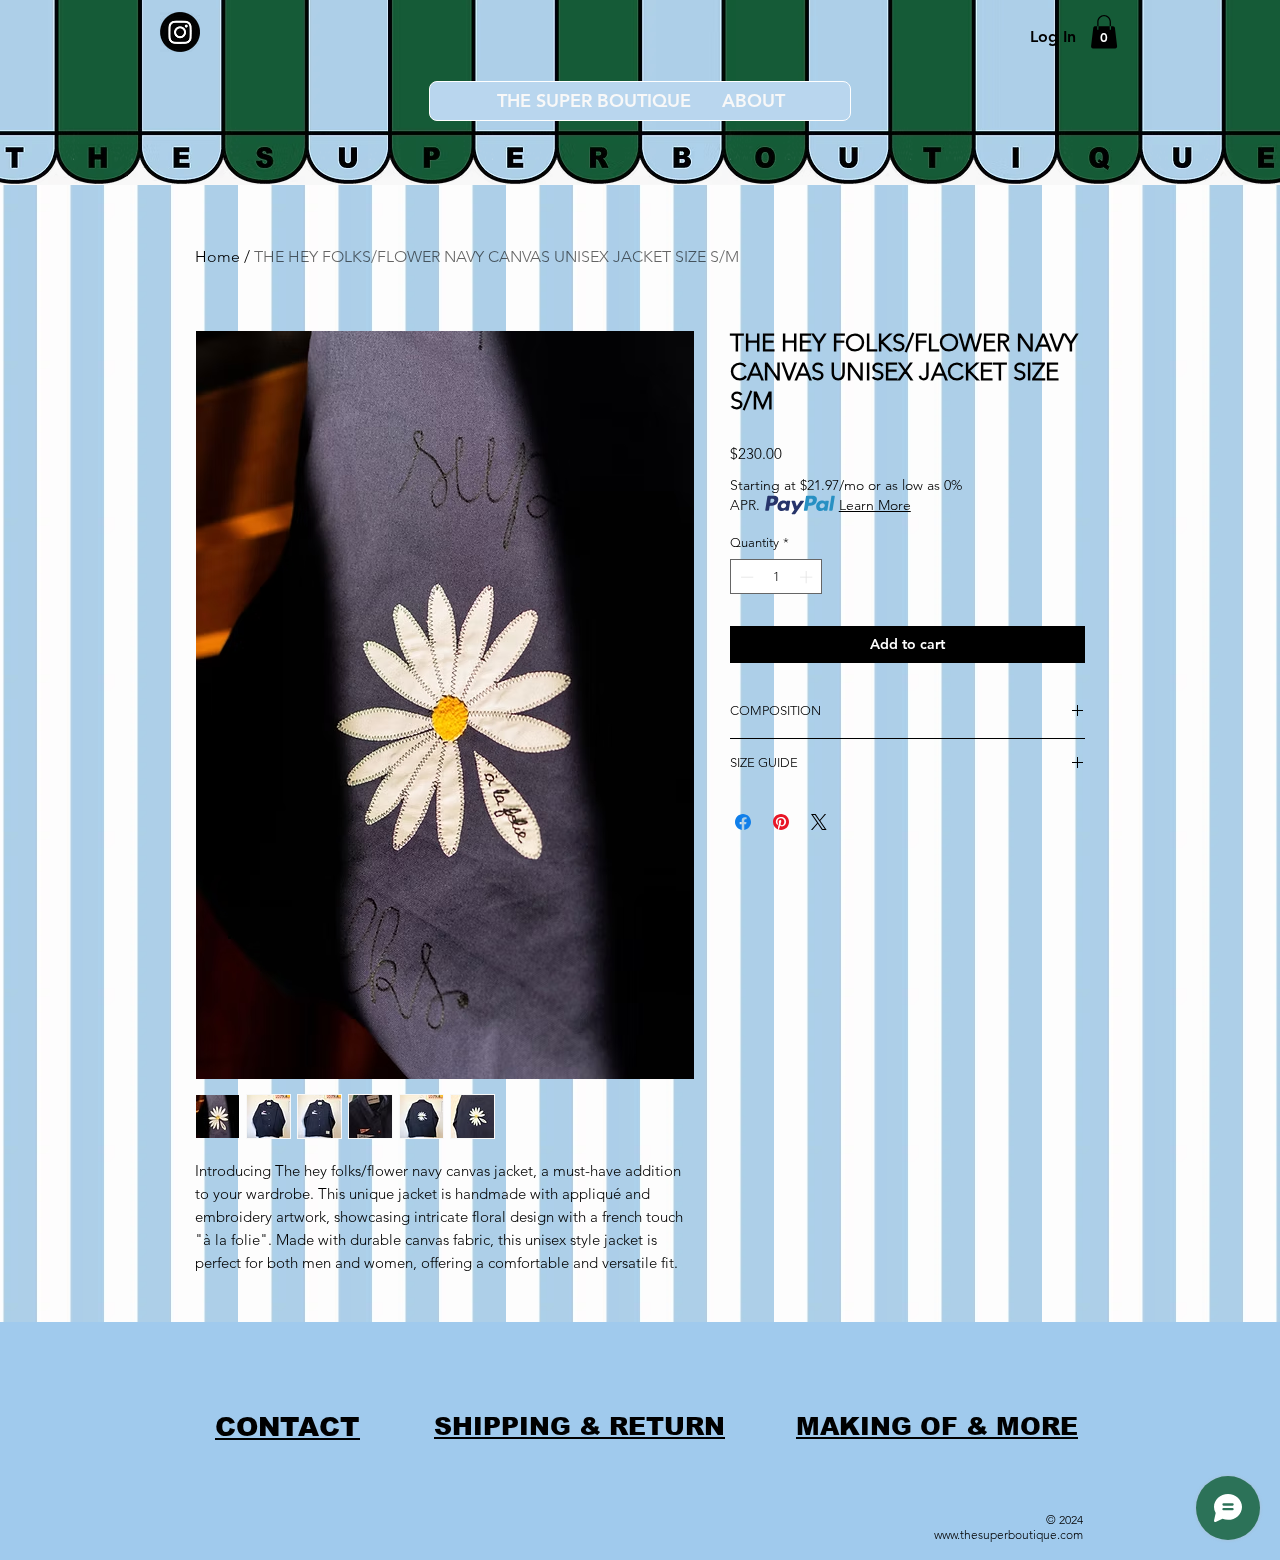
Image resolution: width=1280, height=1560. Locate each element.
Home (217, 256)
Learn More (875, 505)
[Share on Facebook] (743, 822)
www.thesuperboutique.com (1008, 1534)
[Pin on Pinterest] (781, 822)
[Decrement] (745, 577)
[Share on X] (819, 822)
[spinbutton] (776, 577)
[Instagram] (180, 32)
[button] (1104, 31)
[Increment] (808, 577)
